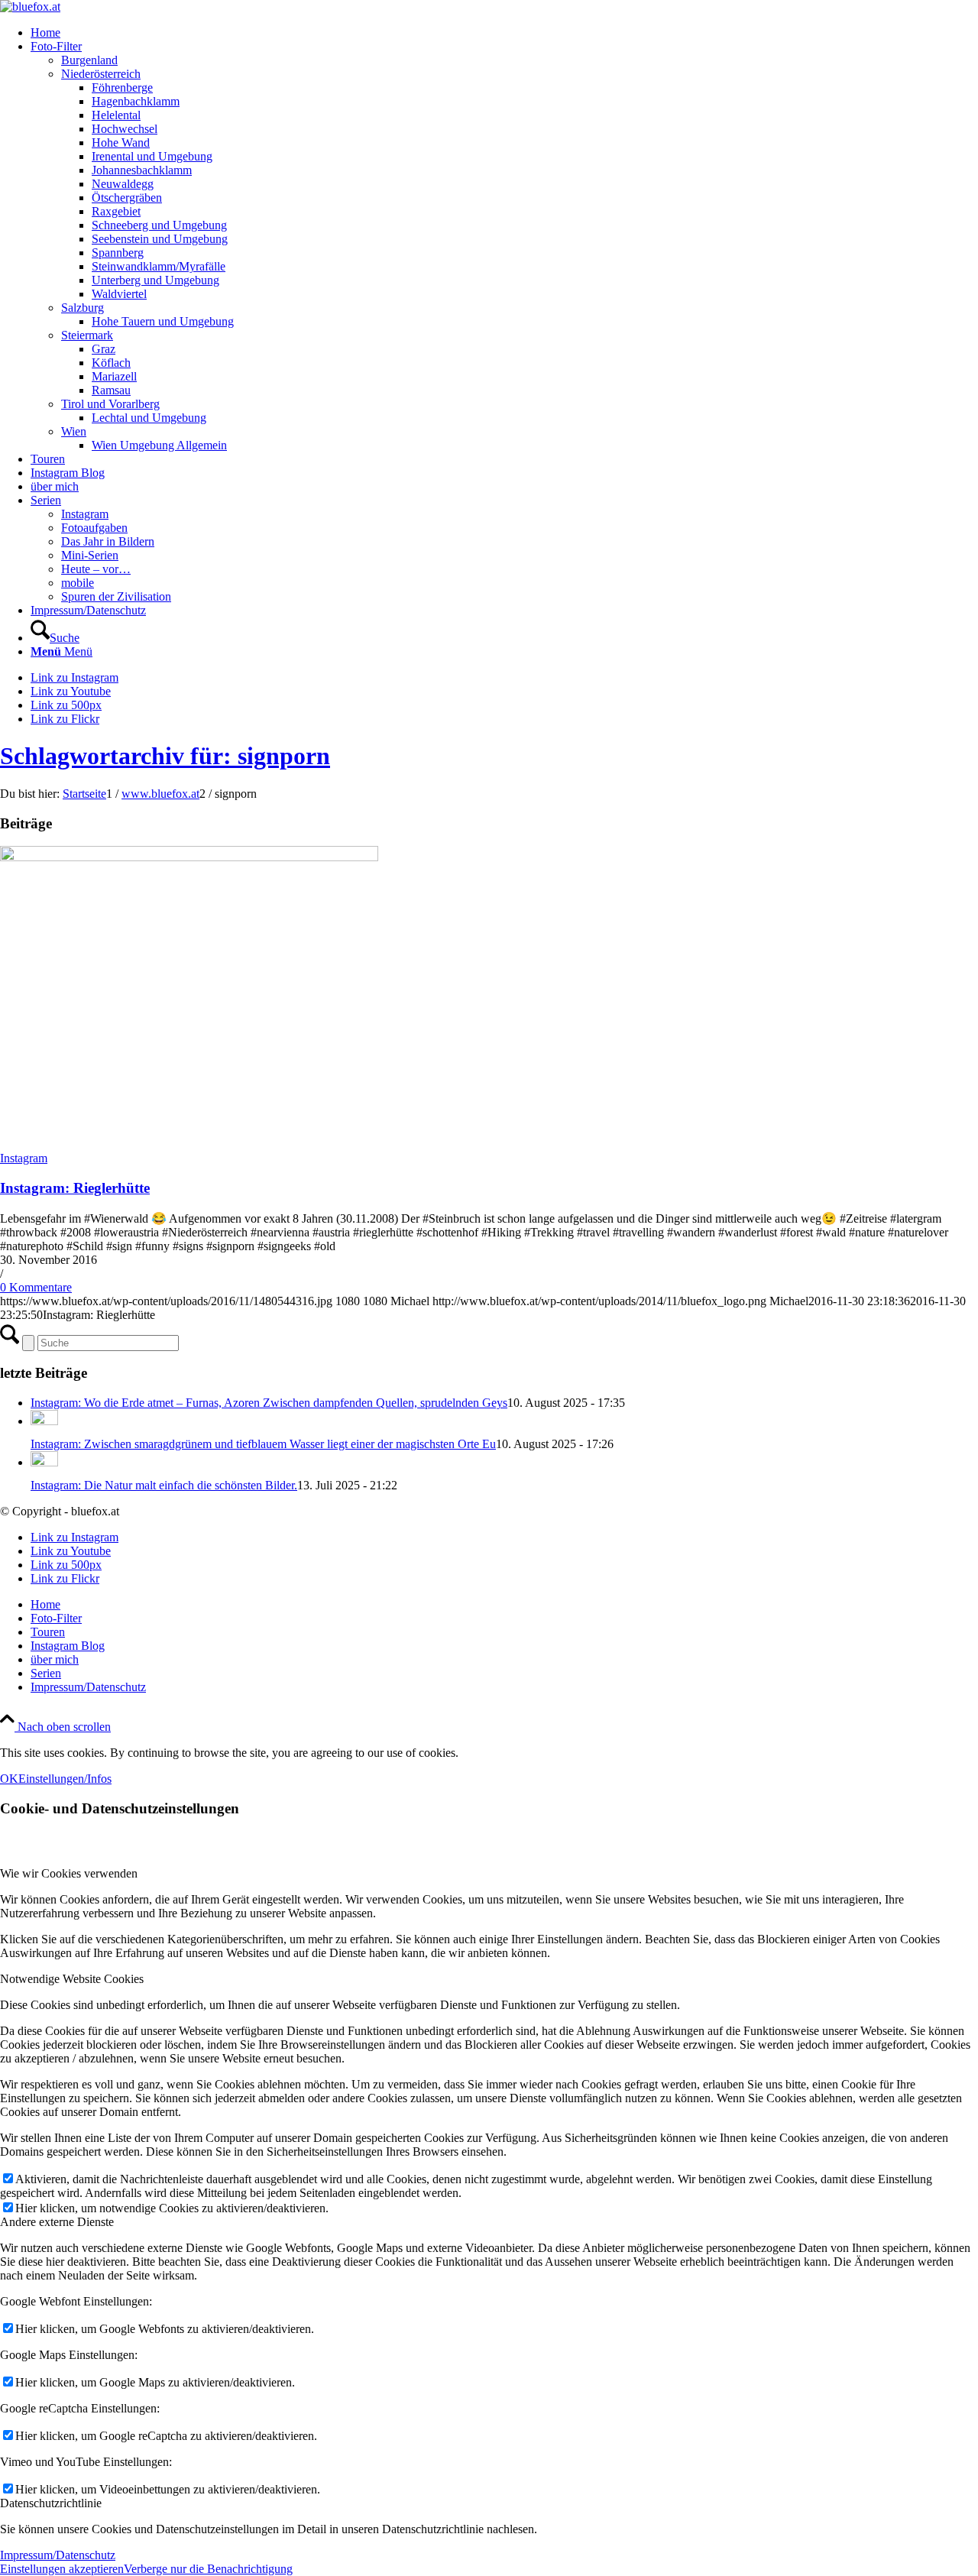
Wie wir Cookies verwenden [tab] (69, 1873)
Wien (74, 431)
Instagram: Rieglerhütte (75, 1188)
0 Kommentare (36, 1287)
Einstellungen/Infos (65, 1779)
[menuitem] (504, 33)
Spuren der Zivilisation (116, 596)
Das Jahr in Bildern (108, 541)
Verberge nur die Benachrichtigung (208, 2569)
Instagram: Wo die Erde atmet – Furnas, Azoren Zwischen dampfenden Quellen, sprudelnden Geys (269, 1403)
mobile (78, 583)
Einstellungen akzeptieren (62, 2569)
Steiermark (87, 335)
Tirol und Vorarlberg (110, 404)
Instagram (85, 514)
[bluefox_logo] (30, 6)
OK (9, 1779)
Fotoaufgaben (94, 528)
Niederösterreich (101, 74)
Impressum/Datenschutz (58, 2555)
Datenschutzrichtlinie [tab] (51, 2503)
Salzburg (83, 308)
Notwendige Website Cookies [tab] (72, 1979)
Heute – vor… (96, 569)
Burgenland (89, 60)
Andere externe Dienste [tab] (57, 2222)
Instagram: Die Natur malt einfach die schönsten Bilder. (164, 1485)
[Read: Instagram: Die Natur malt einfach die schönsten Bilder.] (44, 1462)
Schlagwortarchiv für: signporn (165, 756)
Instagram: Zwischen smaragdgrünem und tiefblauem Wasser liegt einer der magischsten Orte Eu (263, 1444)
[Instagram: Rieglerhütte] (189, 857)
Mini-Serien (90, 555)
